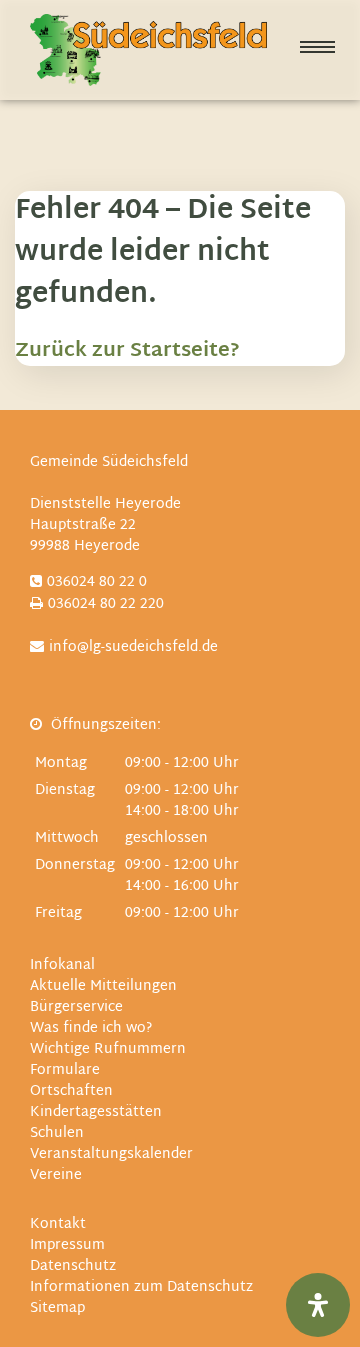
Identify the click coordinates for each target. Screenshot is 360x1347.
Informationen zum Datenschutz (141, 1287)
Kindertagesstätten (96, 1112)
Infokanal (62, 965)
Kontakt (58, 1224)
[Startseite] (148, 50)
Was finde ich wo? (91, 1028)
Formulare (65, 1070)
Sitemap (57, 1308)
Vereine (56, 1175)
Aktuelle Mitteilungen (103, 986)
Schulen (57, 1133)
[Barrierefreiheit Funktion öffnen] (318, 1305)
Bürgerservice (76, 1007)
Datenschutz (73, 1266)
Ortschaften (71, 1091)
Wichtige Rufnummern (108, 1049)
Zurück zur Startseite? (127, 351)
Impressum (67, 1245)
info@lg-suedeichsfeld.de (133, 647)
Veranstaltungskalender (111, 1154)
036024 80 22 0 (97, 582)
